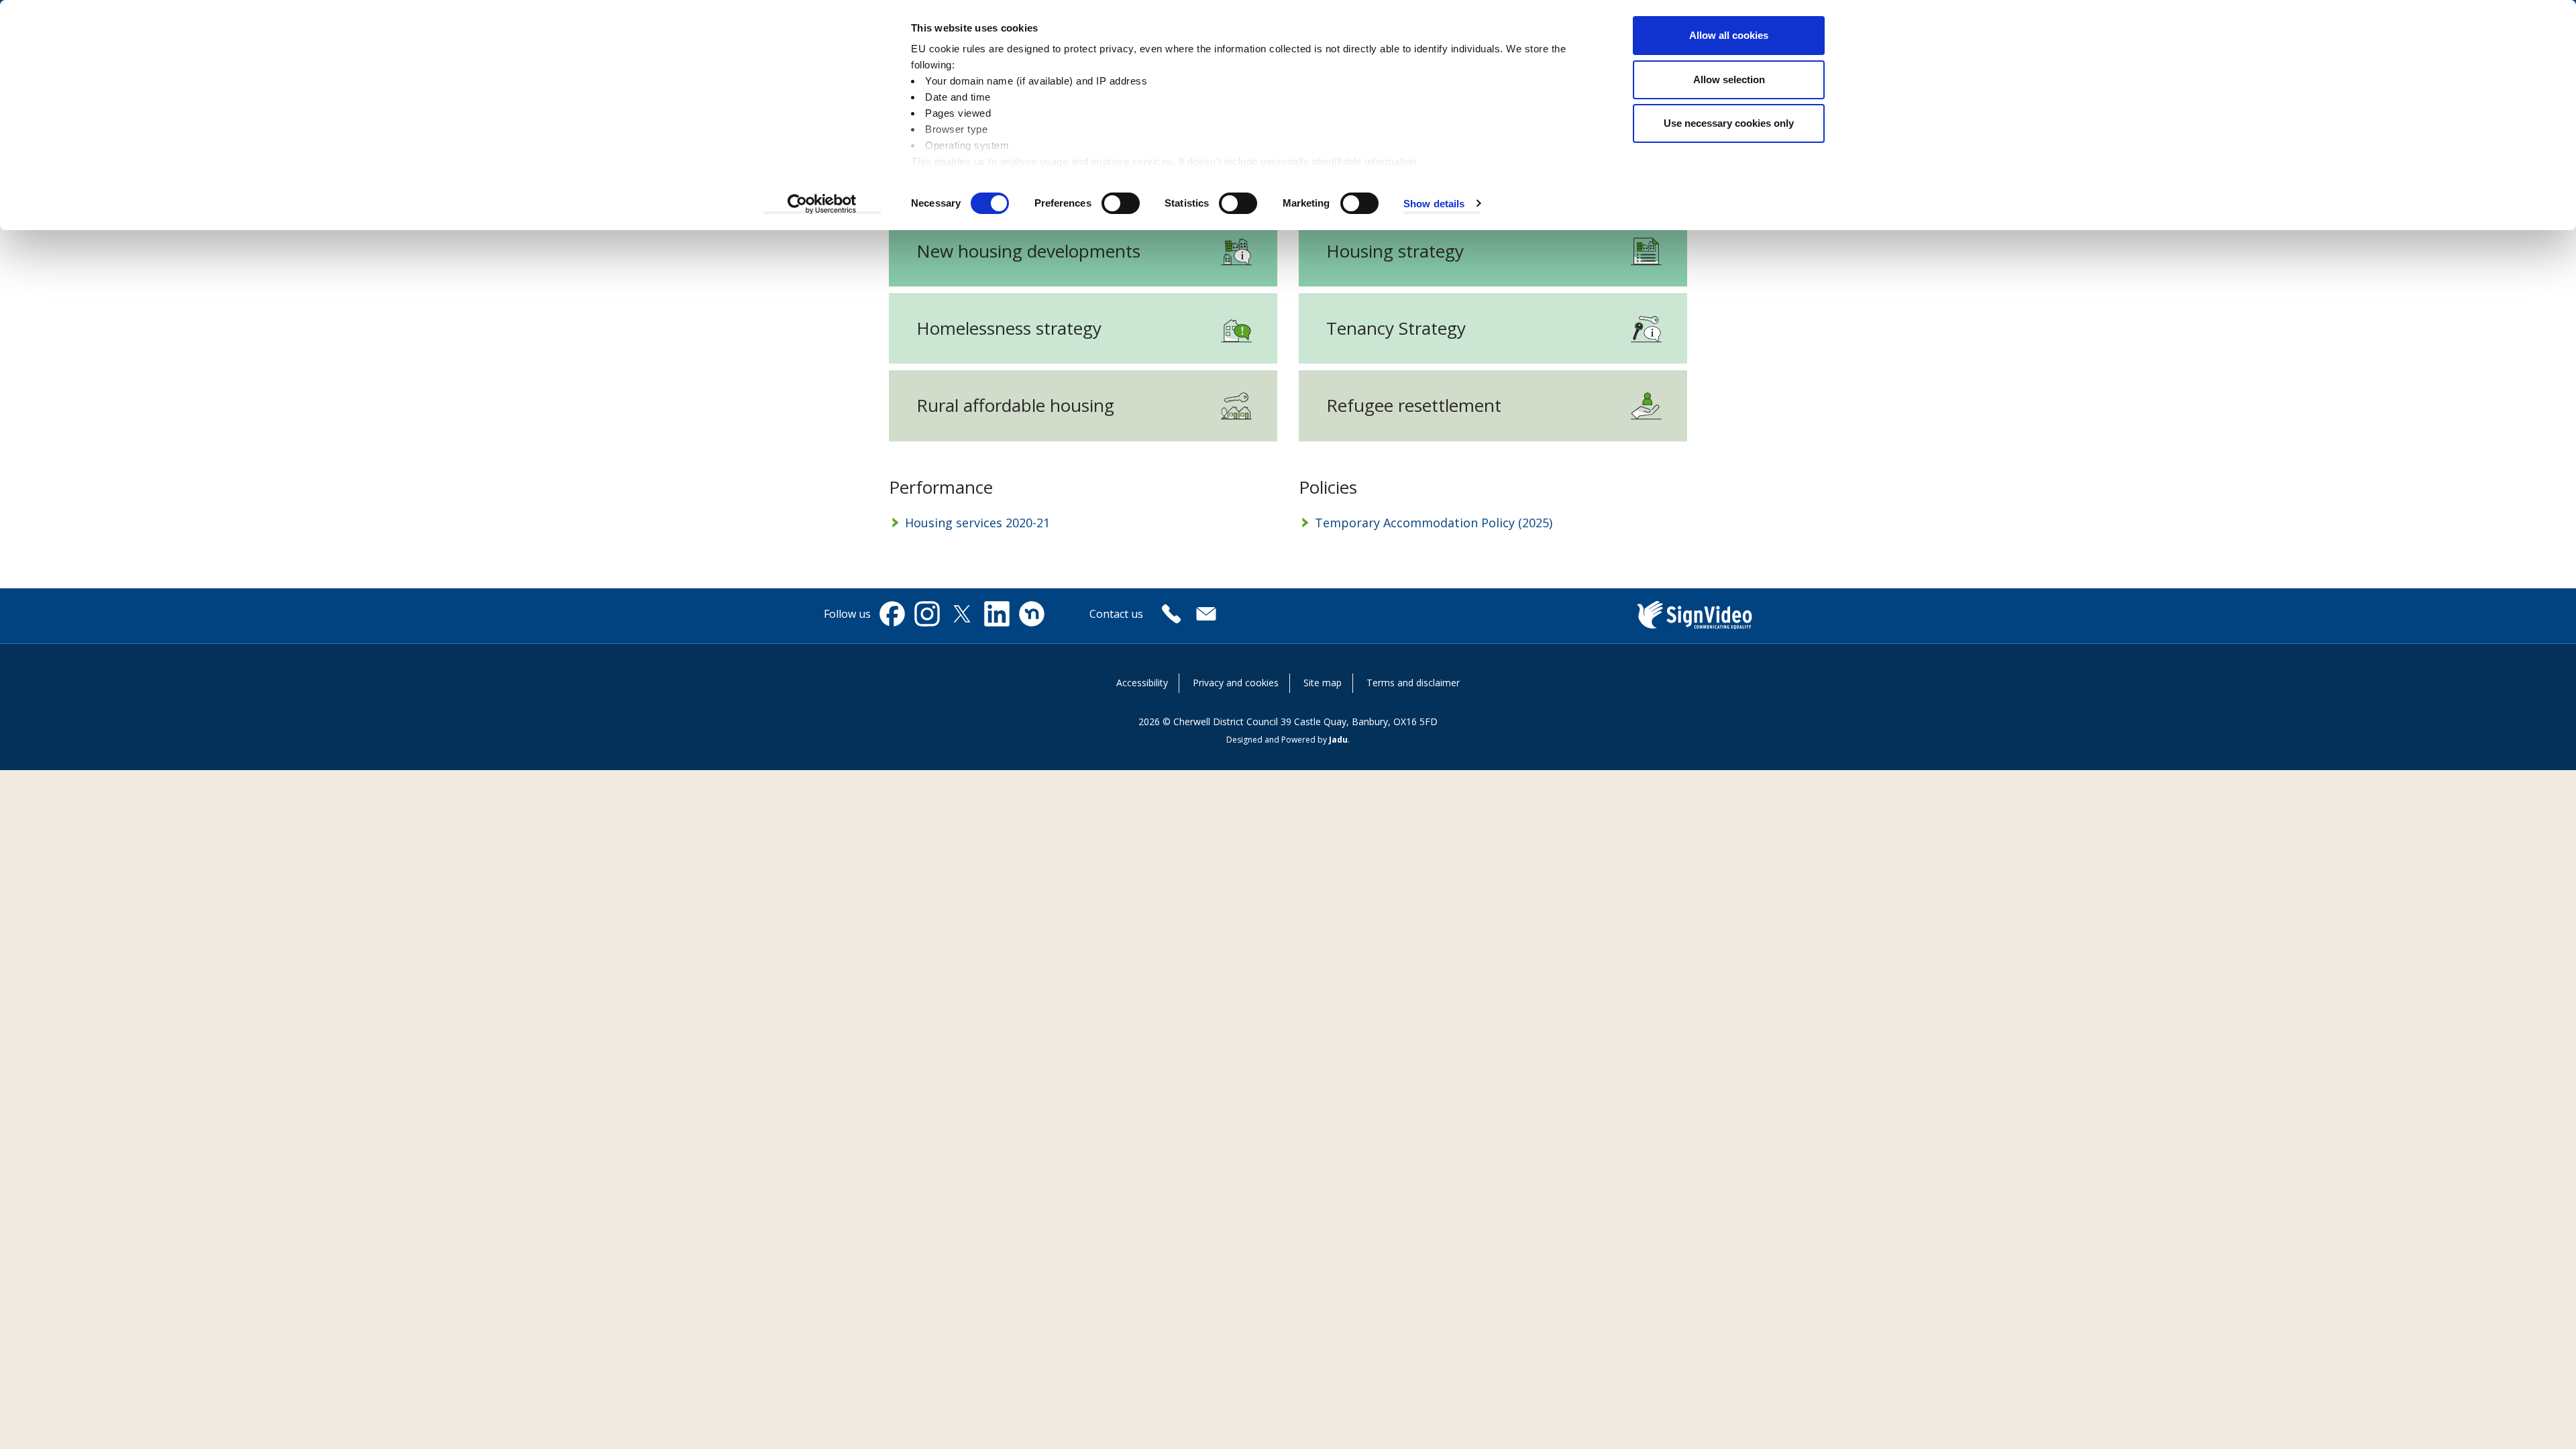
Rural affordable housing (1015, 405)
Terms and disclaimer (1413, 683)
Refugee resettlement (1414, 405)
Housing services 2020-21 (977, 523)
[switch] (1121, 203)
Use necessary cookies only (1729, 123)
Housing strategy (1395, 251)
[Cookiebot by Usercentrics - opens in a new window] (822, 204)
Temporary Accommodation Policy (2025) (1434, 523)
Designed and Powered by (1287, 740)
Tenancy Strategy (1396, 328)
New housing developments (1028, 251)
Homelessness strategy (1009, 328)
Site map (1323, 683)
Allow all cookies (1729, 35)
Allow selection (1729, 79)
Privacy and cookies (1236, 683)
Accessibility (1142, 683)
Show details (1434, 204)
